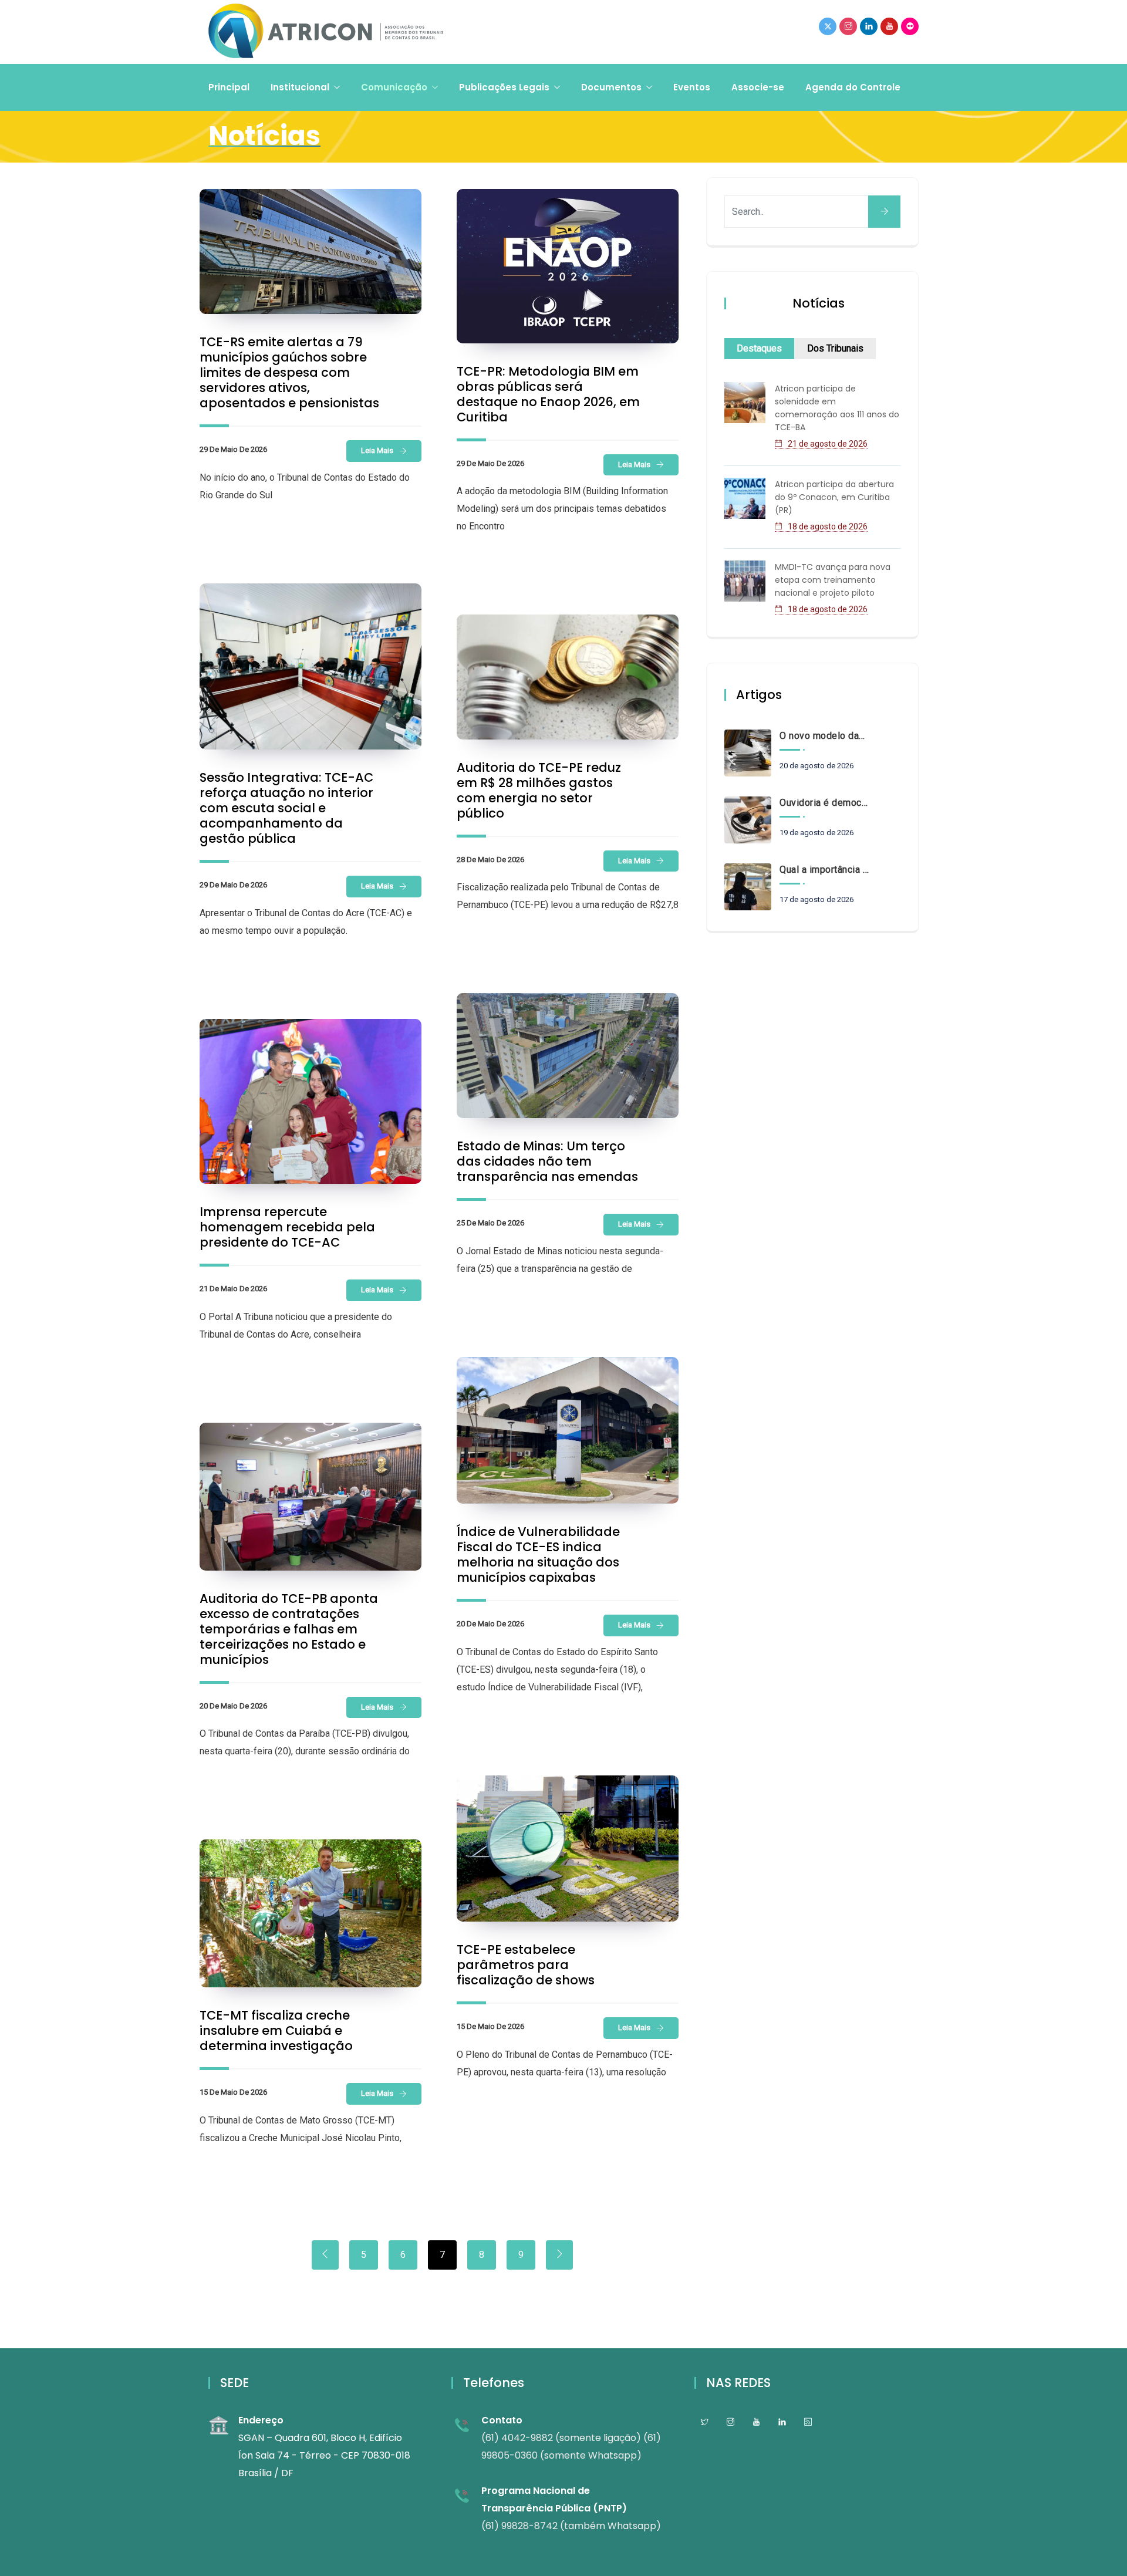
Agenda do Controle (853, 87)
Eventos (692, 87)
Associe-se (758, 87)
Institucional (300, 87)
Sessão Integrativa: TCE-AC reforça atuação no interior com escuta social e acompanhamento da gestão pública (286, 808)
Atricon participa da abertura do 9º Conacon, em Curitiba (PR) (834, 497)
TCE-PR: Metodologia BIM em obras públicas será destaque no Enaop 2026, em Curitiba (548, 394)
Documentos (611, 87)
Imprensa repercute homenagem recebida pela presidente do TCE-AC (287, 1227)
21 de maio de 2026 (233, 1289)
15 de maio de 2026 (490, 2026)
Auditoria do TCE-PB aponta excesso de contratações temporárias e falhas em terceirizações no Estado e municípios (289, 1629)
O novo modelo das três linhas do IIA (824, 736)
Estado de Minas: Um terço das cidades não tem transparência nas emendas (547, 1161)
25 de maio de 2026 (490, 1223)
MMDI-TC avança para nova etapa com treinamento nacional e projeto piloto (833, 580)
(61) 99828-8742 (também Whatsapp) (571, 2526)
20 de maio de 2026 (490, 1624)
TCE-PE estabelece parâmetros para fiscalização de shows (526, 1965)
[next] (559, 2255)
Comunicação (394, 87)
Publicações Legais (504, 87)
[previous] (325, 2255)
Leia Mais (377, 450)
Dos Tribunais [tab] (835, 348)
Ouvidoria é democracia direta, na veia (824, 803)
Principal (229, 87)
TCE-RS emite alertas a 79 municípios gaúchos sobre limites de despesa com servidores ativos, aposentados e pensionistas (289, 372)
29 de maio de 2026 (233, 449)
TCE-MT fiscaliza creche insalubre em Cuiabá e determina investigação (276, 2030)
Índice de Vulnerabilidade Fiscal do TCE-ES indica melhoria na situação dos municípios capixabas (538, 1554)
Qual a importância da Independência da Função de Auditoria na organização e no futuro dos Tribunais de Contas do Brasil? (824, 870)
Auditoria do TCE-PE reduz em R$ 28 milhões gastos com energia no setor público (539, 790)
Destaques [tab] (759, 348)
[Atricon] (326, 32)
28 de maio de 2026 (490, 860)
